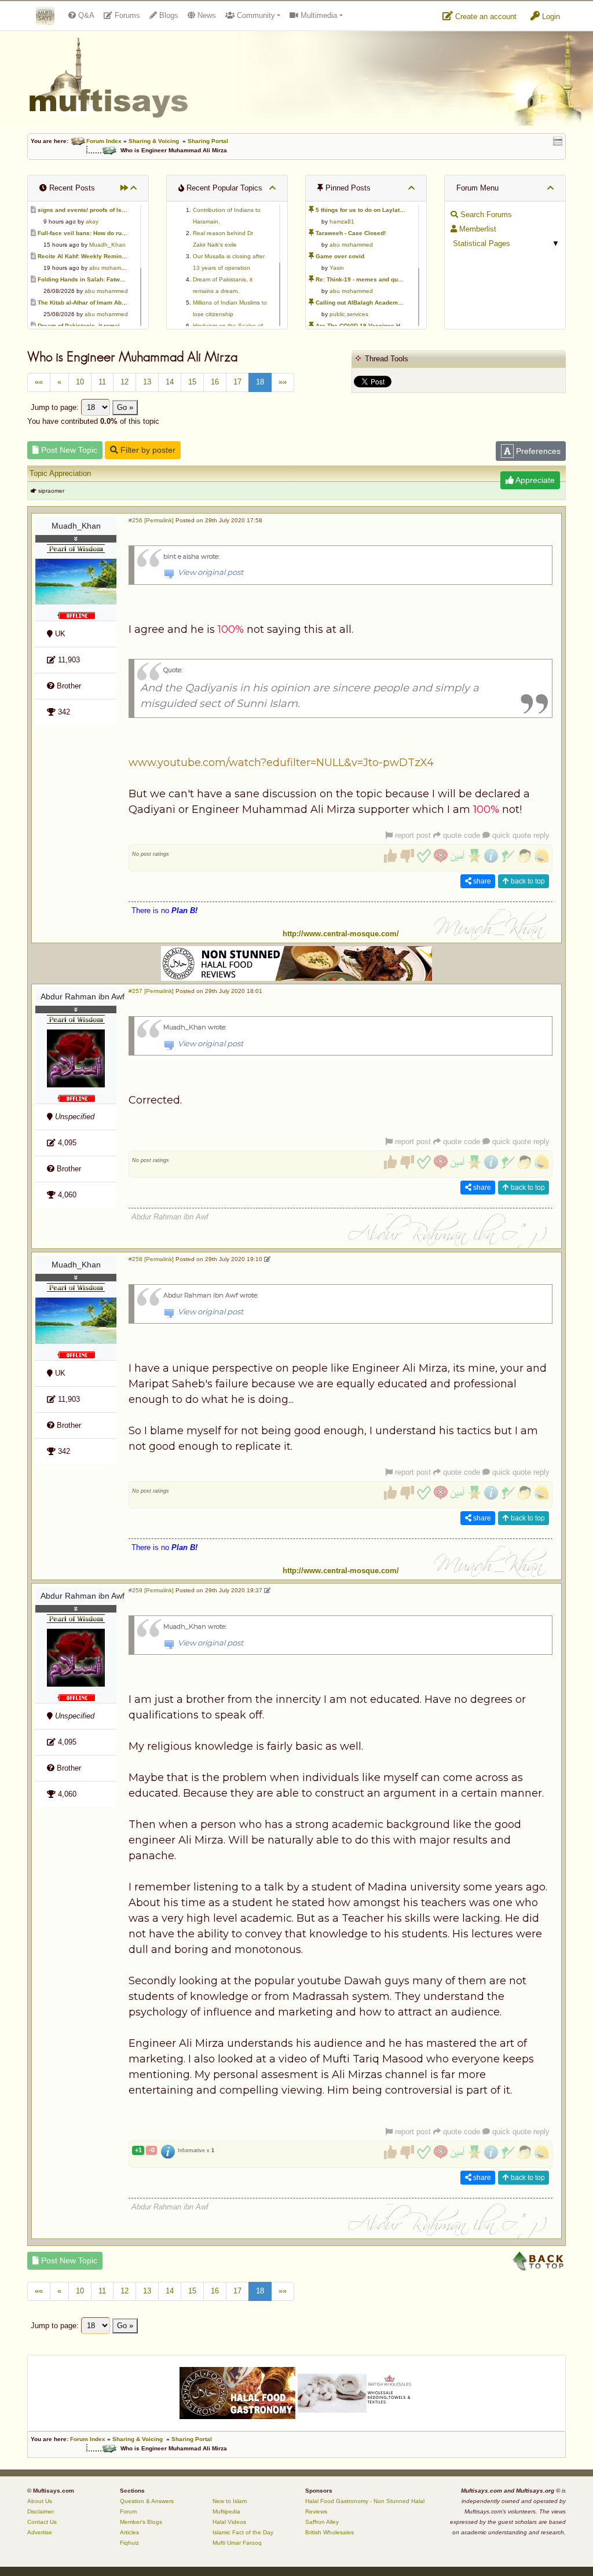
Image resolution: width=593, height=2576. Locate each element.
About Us (40, 2501)
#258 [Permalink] (151, 1259)
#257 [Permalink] (151, 991)
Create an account (485, 17)
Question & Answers (147, 2501)
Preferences (537, 451)
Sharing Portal (208, 141)
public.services (349, 314)
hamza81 (342, 221)
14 (170, 382)
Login (550, 17)
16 (215, 382)
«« (39, 382)
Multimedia (318, 15)
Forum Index (104, 141)
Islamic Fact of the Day (243, 2532)
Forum (128, 2511)
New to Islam (230, 2501)
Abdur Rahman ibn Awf (78, 996)
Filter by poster (147, 450)
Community (255, 15)
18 (260, 382)
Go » (125, 407)
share (481, 881)
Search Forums (485, 215)
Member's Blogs (141, 2522)
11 (102, 382)
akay (92, 221)
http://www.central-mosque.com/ (341, 934)
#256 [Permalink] (151, 520)
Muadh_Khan (107, 245)
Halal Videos (229, 2522)
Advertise (40, 2532)
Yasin (337, 268)
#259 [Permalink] (151, 1590)
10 (80, 382)
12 (125, 382)
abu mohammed (111, 268)
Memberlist (477, 229)
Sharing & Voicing (154, 141)
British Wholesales (330, 2532)
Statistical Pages (480, 243)
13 (147, 382)
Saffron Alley (322, 2522)
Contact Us (42, 2522)
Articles (129, 2532)
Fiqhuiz (129, 2543)
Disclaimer (41, 2511)
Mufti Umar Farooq (237, 2543)
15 (192, 382)
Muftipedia (226, 2511)
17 (237, 382)
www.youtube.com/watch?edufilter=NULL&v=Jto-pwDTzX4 (281, 763)
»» (283, 382)
